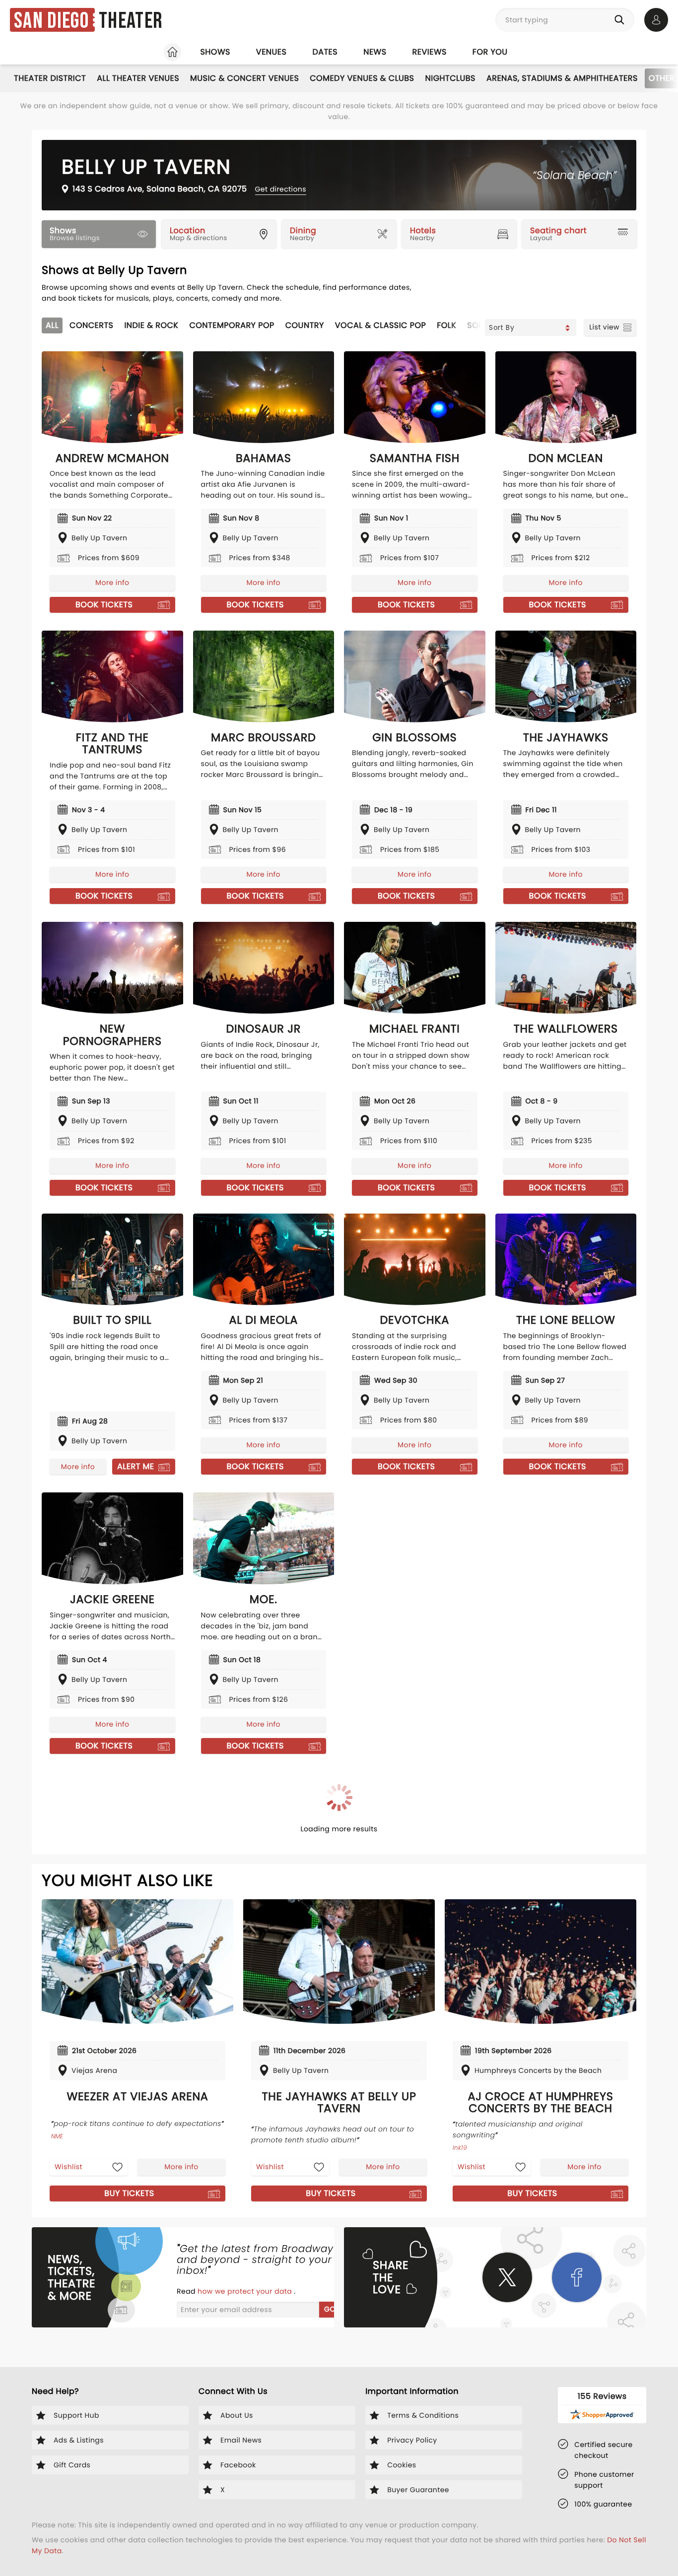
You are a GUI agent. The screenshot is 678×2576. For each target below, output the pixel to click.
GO (330, 2309)
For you (490, 52)
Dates (325, 52)
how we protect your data (246, 2291)
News (375, 52)
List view (604, 327)
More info (112, 582)
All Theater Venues (138, 78)
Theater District (50, 78)
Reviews (430, 52)
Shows (215, 52)
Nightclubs (450, 78)
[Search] (621, 20)
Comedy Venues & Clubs (362, 78)
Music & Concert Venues (244, 78)
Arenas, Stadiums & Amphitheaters (562, 78)
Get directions (281, 189)
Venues (271, 52)
